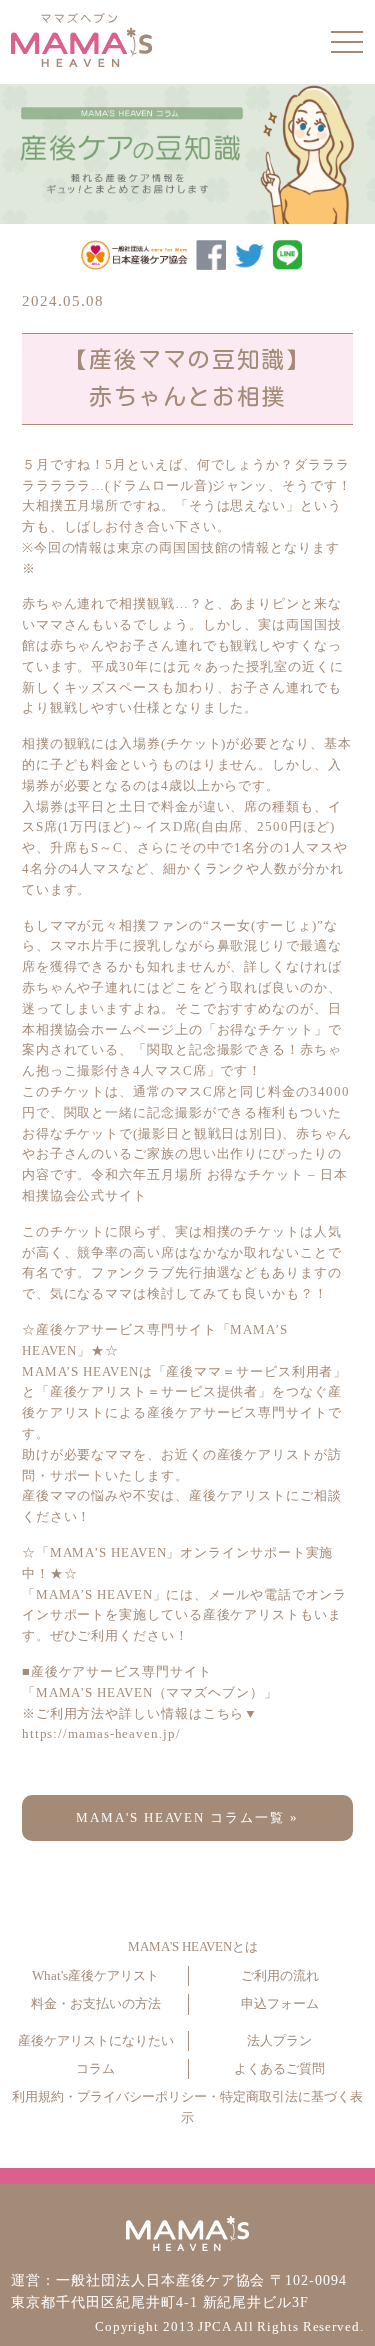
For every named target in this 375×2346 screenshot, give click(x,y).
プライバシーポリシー (142, 2097)
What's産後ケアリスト (95, 1976)
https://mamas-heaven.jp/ (101, 1733)
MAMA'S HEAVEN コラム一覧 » (188, 1817)
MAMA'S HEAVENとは (193, 1947)
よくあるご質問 (279, 2069)
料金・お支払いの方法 (96, 2004)
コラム (95, 2069)
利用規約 (38, 2097)
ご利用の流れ (280, 1976)
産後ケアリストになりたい (96, 2041)
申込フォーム (280, 2004)
